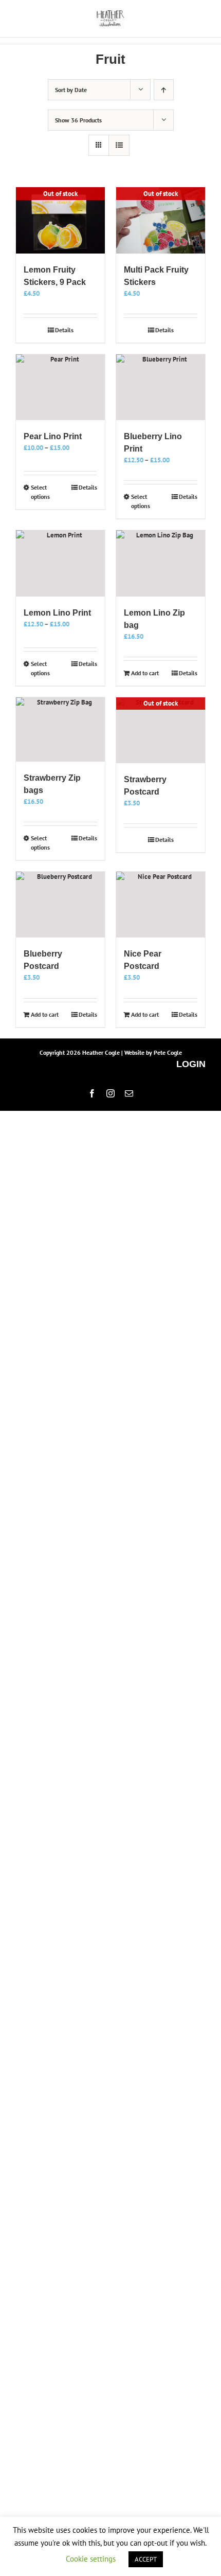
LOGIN (191, 1064)
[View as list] (119, 145)
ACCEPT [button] (146, 2559)
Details (64, 330)
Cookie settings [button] (91, 2559)
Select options (40, 492)
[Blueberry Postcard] (60, 905)
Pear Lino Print (53, 436)
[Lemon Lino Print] (60, 563)
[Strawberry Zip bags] (60, 730)
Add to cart (145, 673)
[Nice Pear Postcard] (161, 905)
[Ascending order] (164, 90)
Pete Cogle (168, 1052)
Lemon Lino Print (57, 613)
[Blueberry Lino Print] (161, 387)
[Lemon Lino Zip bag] (161, 563)
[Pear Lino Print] (60, 387)
